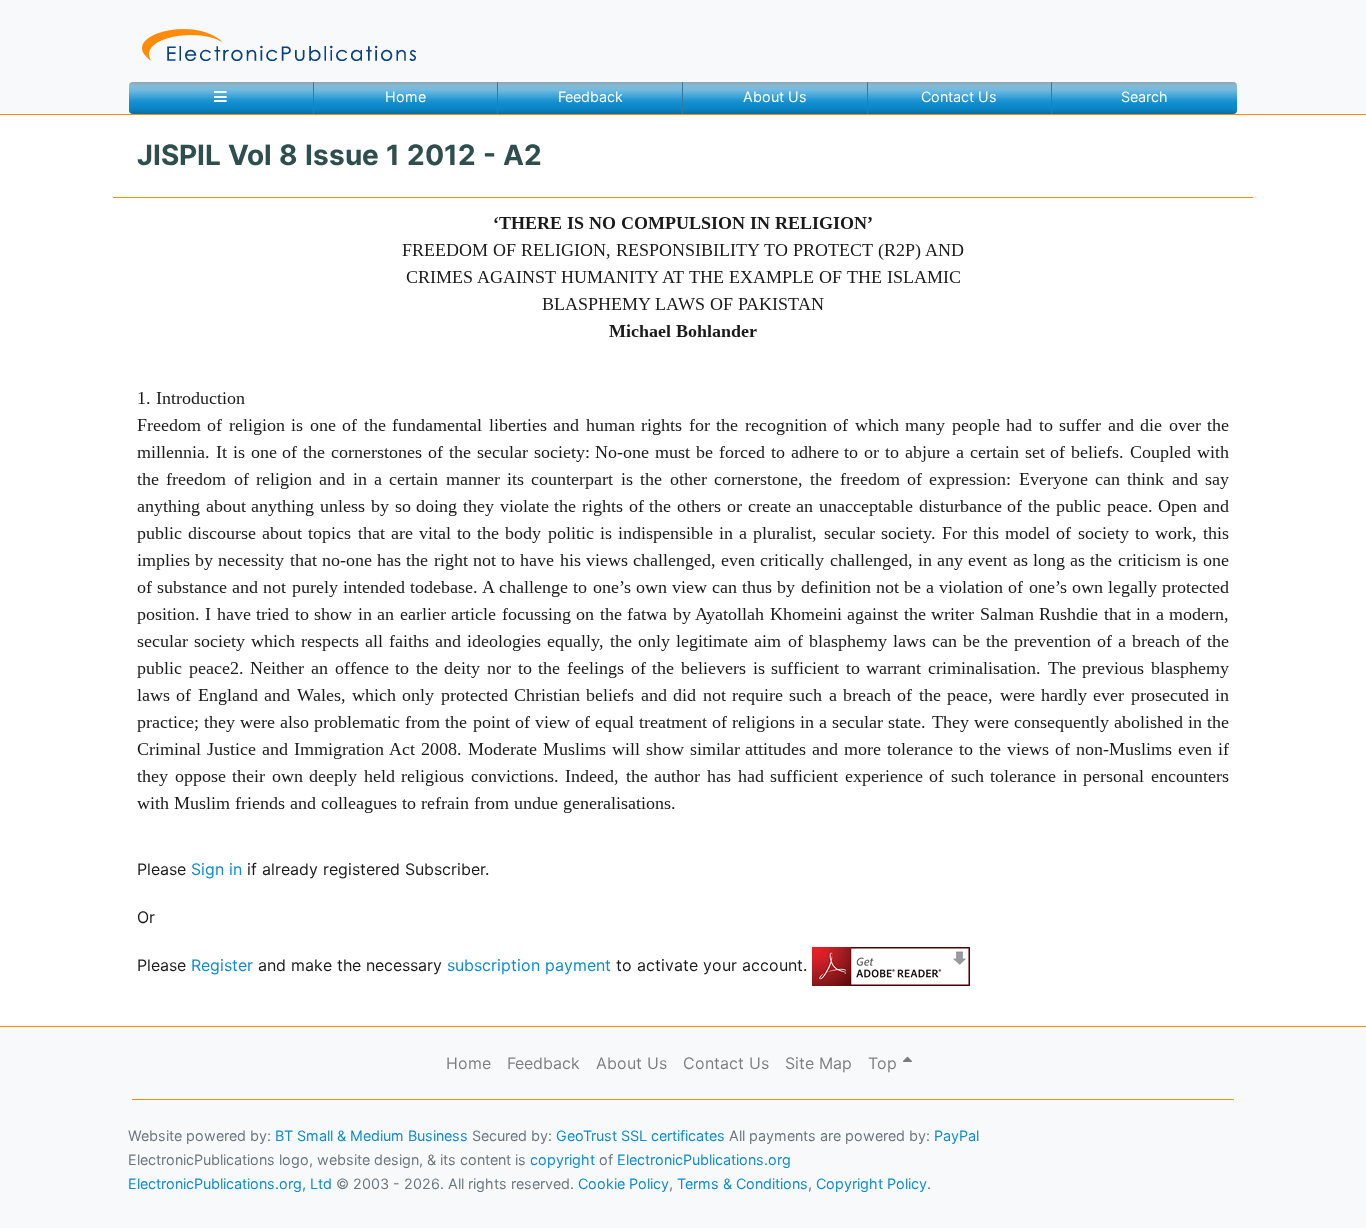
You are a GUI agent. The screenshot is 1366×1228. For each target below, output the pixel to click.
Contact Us (959, 96)
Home (405, 96)
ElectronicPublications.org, (103, 1144)
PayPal (956, 1135)
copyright (562, 1159)
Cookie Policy (63, 1183)
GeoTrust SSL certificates (640, 1135)
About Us (775, 96)
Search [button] (1144, 96)
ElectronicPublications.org (704, 1159)
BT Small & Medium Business (371, 1135)
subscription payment (529, 965)
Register (222, 965)
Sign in (216, 869)
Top (885, 1063)
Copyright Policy (871, 1183)
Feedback (590, 96)
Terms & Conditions (171, 1183)
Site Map (818, 1063)
